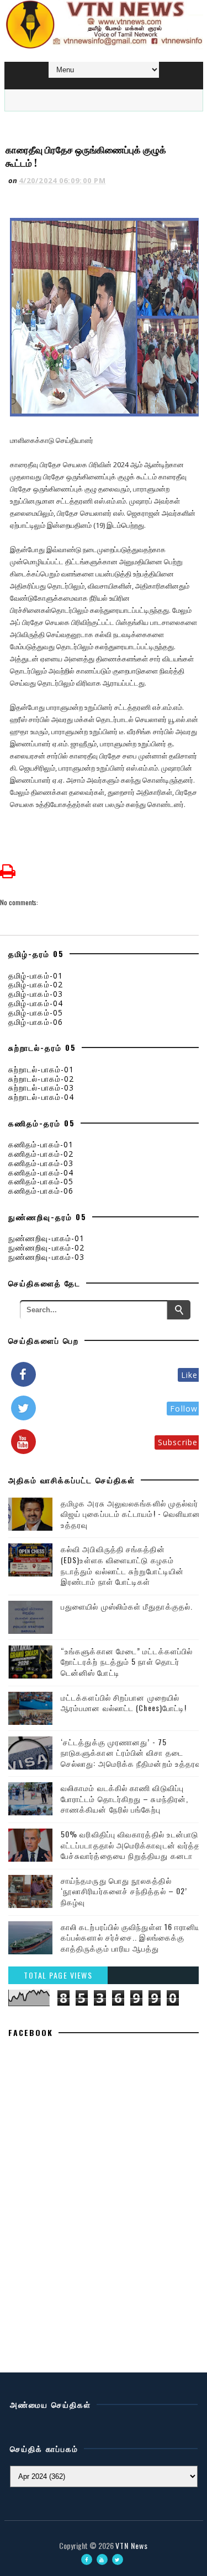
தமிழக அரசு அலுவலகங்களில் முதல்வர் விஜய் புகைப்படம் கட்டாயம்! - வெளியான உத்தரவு (131, 1514)
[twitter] (118, 2559)
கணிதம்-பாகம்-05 (41, 1181)
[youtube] (102, 2559)
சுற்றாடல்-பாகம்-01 (41, 1069)
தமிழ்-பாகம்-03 (36, 994)
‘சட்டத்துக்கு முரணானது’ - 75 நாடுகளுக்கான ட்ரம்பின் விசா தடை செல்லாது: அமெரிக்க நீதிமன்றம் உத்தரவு (131, 1752)
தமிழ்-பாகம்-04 (36, 1003)
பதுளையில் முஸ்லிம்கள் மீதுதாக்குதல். (127, 1606)
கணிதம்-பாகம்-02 (41, 1154)
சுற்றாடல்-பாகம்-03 (41, 1087)
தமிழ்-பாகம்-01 (36, 976)
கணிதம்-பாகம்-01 (41, 1144)
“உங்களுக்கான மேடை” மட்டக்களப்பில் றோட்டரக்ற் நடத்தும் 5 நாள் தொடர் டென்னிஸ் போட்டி (127, 1661)
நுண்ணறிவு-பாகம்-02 (46, 1247)
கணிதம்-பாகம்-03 (41, 1163)
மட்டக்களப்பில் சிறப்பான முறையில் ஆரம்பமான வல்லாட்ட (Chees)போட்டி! (124, 1703)
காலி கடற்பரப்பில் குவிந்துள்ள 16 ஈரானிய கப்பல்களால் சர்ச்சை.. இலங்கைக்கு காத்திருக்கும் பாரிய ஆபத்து (131, 1937)
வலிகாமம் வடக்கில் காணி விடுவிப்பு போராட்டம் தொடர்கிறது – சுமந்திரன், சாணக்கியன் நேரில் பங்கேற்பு (124, 1798)
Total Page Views (58, 1975)
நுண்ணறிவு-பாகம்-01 (46, 1238)
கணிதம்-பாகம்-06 (41, 1191)
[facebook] (87, 2559)
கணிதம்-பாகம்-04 (41, 1172)
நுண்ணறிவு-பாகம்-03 (46, 1257)
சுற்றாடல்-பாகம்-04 (41, 1097)
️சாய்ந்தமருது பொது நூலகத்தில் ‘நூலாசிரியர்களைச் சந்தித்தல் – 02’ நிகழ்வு (124, 1891)
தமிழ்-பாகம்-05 (36, 1012)
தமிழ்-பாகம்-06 (36, 1022)
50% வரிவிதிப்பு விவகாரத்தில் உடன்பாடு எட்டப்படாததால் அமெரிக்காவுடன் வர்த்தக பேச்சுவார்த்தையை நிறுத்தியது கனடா (134, 1845)
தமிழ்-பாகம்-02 (36, 984)
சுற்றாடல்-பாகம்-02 (41, 1079)
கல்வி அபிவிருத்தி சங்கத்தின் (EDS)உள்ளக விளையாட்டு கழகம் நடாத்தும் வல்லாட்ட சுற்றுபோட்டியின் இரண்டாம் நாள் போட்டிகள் (122, 1565)
